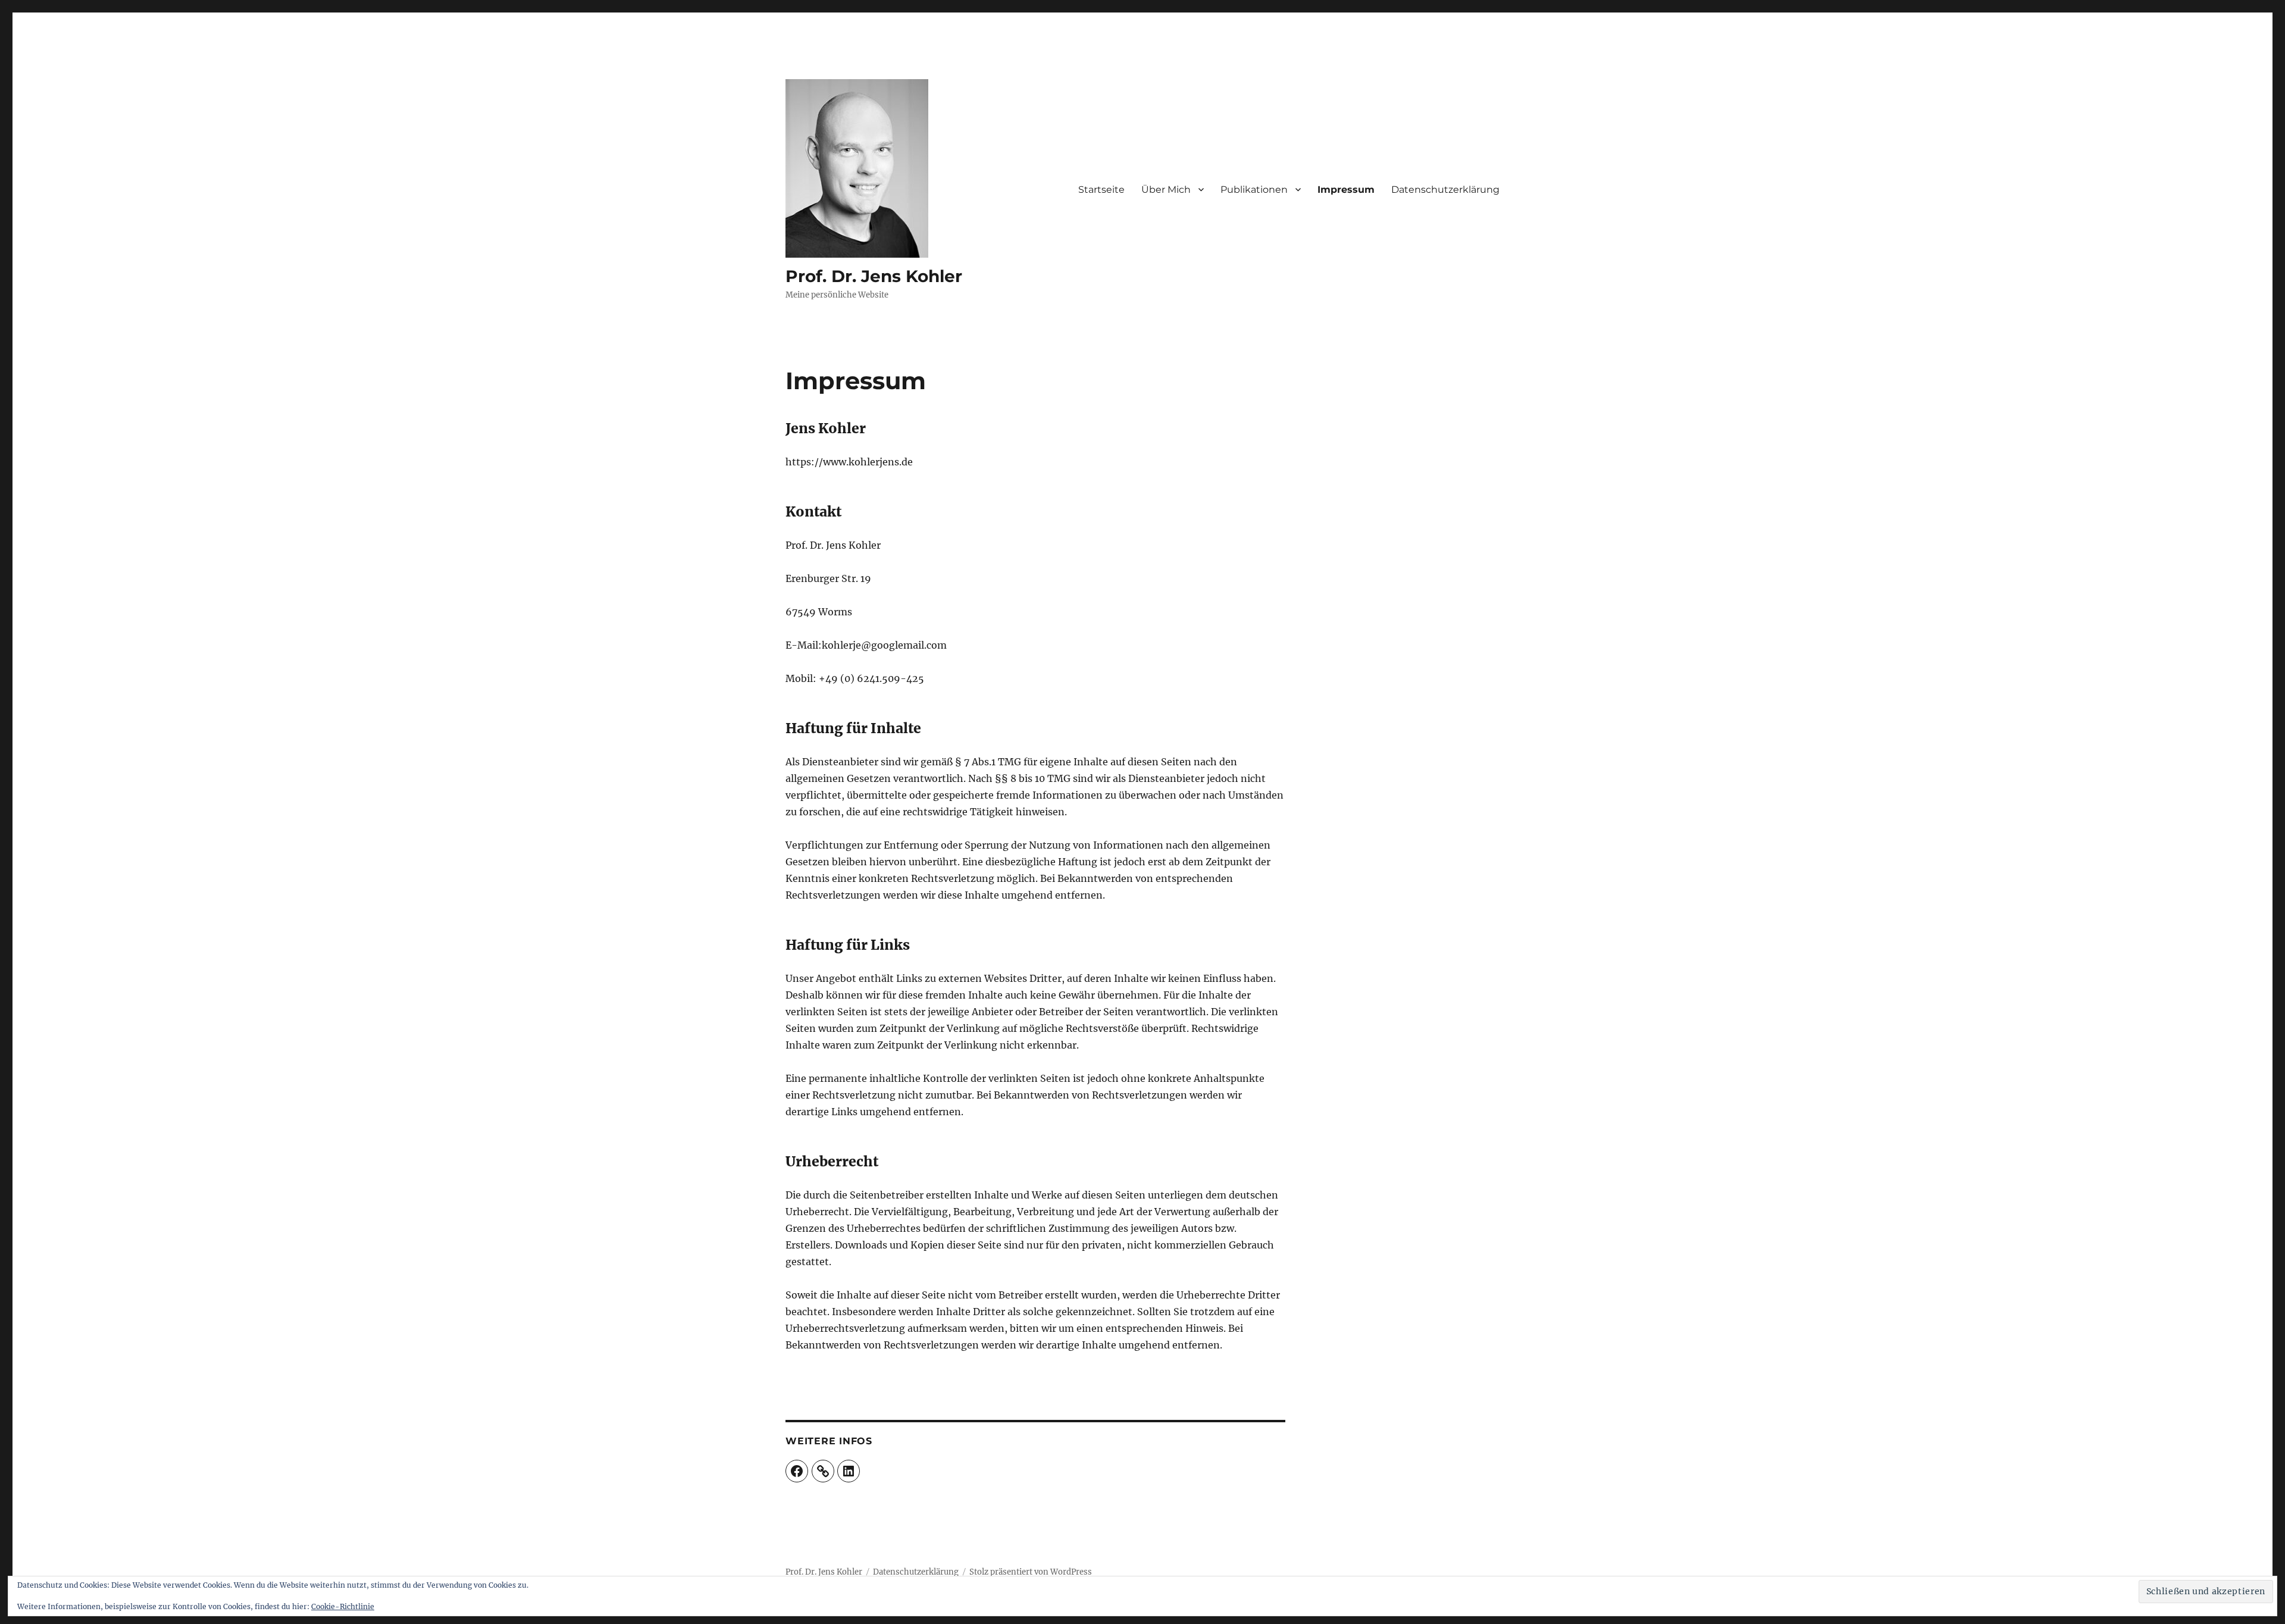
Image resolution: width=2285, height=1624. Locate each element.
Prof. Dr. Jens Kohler (874, 276)
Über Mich (1166, 190)
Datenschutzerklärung (1445, 190)
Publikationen (1254, 190)
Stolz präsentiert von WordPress (1031, 1572)
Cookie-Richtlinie (343, 1606)
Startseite (1101, 190)
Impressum (1346, 190)
